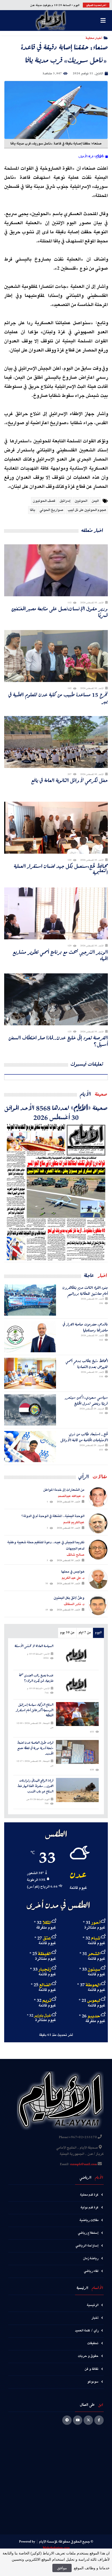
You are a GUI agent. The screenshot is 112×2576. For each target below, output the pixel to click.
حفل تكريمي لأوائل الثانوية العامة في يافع (70, 780)
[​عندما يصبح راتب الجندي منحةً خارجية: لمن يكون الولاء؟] (77, 1685)
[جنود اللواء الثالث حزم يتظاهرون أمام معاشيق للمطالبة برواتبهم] (30, 1300)
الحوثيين (81, 501)
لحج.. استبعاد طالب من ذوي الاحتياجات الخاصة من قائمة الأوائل (84, 1437)
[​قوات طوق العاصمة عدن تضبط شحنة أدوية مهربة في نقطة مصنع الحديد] (77, 1752)
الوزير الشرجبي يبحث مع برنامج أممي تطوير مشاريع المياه (60, 955)
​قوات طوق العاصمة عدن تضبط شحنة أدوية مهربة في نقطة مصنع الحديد (35, 1748)
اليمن (95, 501)
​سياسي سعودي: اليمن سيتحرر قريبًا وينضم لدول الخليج (86, 1400)
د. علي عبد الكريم (73, 1578)
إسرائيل (65, 501)
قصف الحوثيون (44, 501)
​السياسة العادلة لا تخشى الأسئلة (34, 1646)
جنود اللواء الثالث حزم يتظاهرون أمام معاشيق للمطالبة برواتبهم (85, 1291)
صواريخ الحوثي (51, 510)
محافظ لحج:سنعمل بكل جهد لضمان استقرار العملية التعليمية (61, 869)
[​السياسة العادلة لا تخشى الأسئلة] (77, 1655)
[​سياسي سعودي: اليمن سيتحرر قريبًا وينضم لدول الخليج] (30, 1410)
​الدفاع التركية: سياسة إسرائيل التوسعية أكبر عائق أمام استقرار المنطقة (35, 1710)
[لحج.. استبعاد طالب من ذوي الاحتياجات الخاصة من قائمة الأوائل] (30, 1447)
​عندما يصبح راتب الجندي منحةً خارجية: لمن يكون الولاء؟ (36, 1678)
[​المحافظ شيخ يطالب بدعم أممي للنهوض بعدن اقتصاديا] (30, 1373)
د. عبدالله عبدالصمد (71, 1496)
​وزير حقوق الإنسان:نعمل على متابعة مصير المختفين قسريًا (60, 612)
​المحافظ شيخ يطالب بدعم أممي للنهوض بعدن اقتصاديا (87, 1364)
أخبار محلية (94, 38)
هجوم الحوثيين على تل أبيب (87, 510)
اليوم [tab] (98, 1633)
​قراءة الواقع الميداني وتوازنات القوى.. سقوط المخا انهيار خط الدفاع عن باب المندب (35, 1786)
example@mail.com (83, 2164)
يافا (33, 510)
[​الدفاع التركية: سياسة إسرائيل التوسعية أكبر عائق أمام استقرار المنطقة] (77, 1714)
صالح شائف (76, 1555)
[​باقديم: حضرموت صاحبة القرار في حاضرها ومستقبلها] (30, 1337)
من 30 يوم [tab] (67, 1633)
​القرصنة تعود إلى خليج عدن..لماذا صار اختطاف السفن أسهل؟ (58, 1041)
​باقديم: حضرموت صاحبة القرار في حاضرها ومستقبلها (85, 1327)
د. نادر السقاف (74, 1604)
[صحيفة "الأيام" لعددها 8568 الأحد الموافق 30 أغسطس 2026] (56, 1192)
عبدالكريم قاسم (74, 1522)
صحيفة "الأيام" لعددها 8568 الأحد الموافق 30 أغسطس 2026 (56, 1112)
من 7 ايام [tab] (85, 1633)
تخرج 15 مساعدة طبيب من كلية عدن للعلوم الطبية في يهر (58, 698)
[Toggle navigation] (103, 21)
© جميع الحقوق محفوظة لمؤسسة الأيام (66, 2542)
